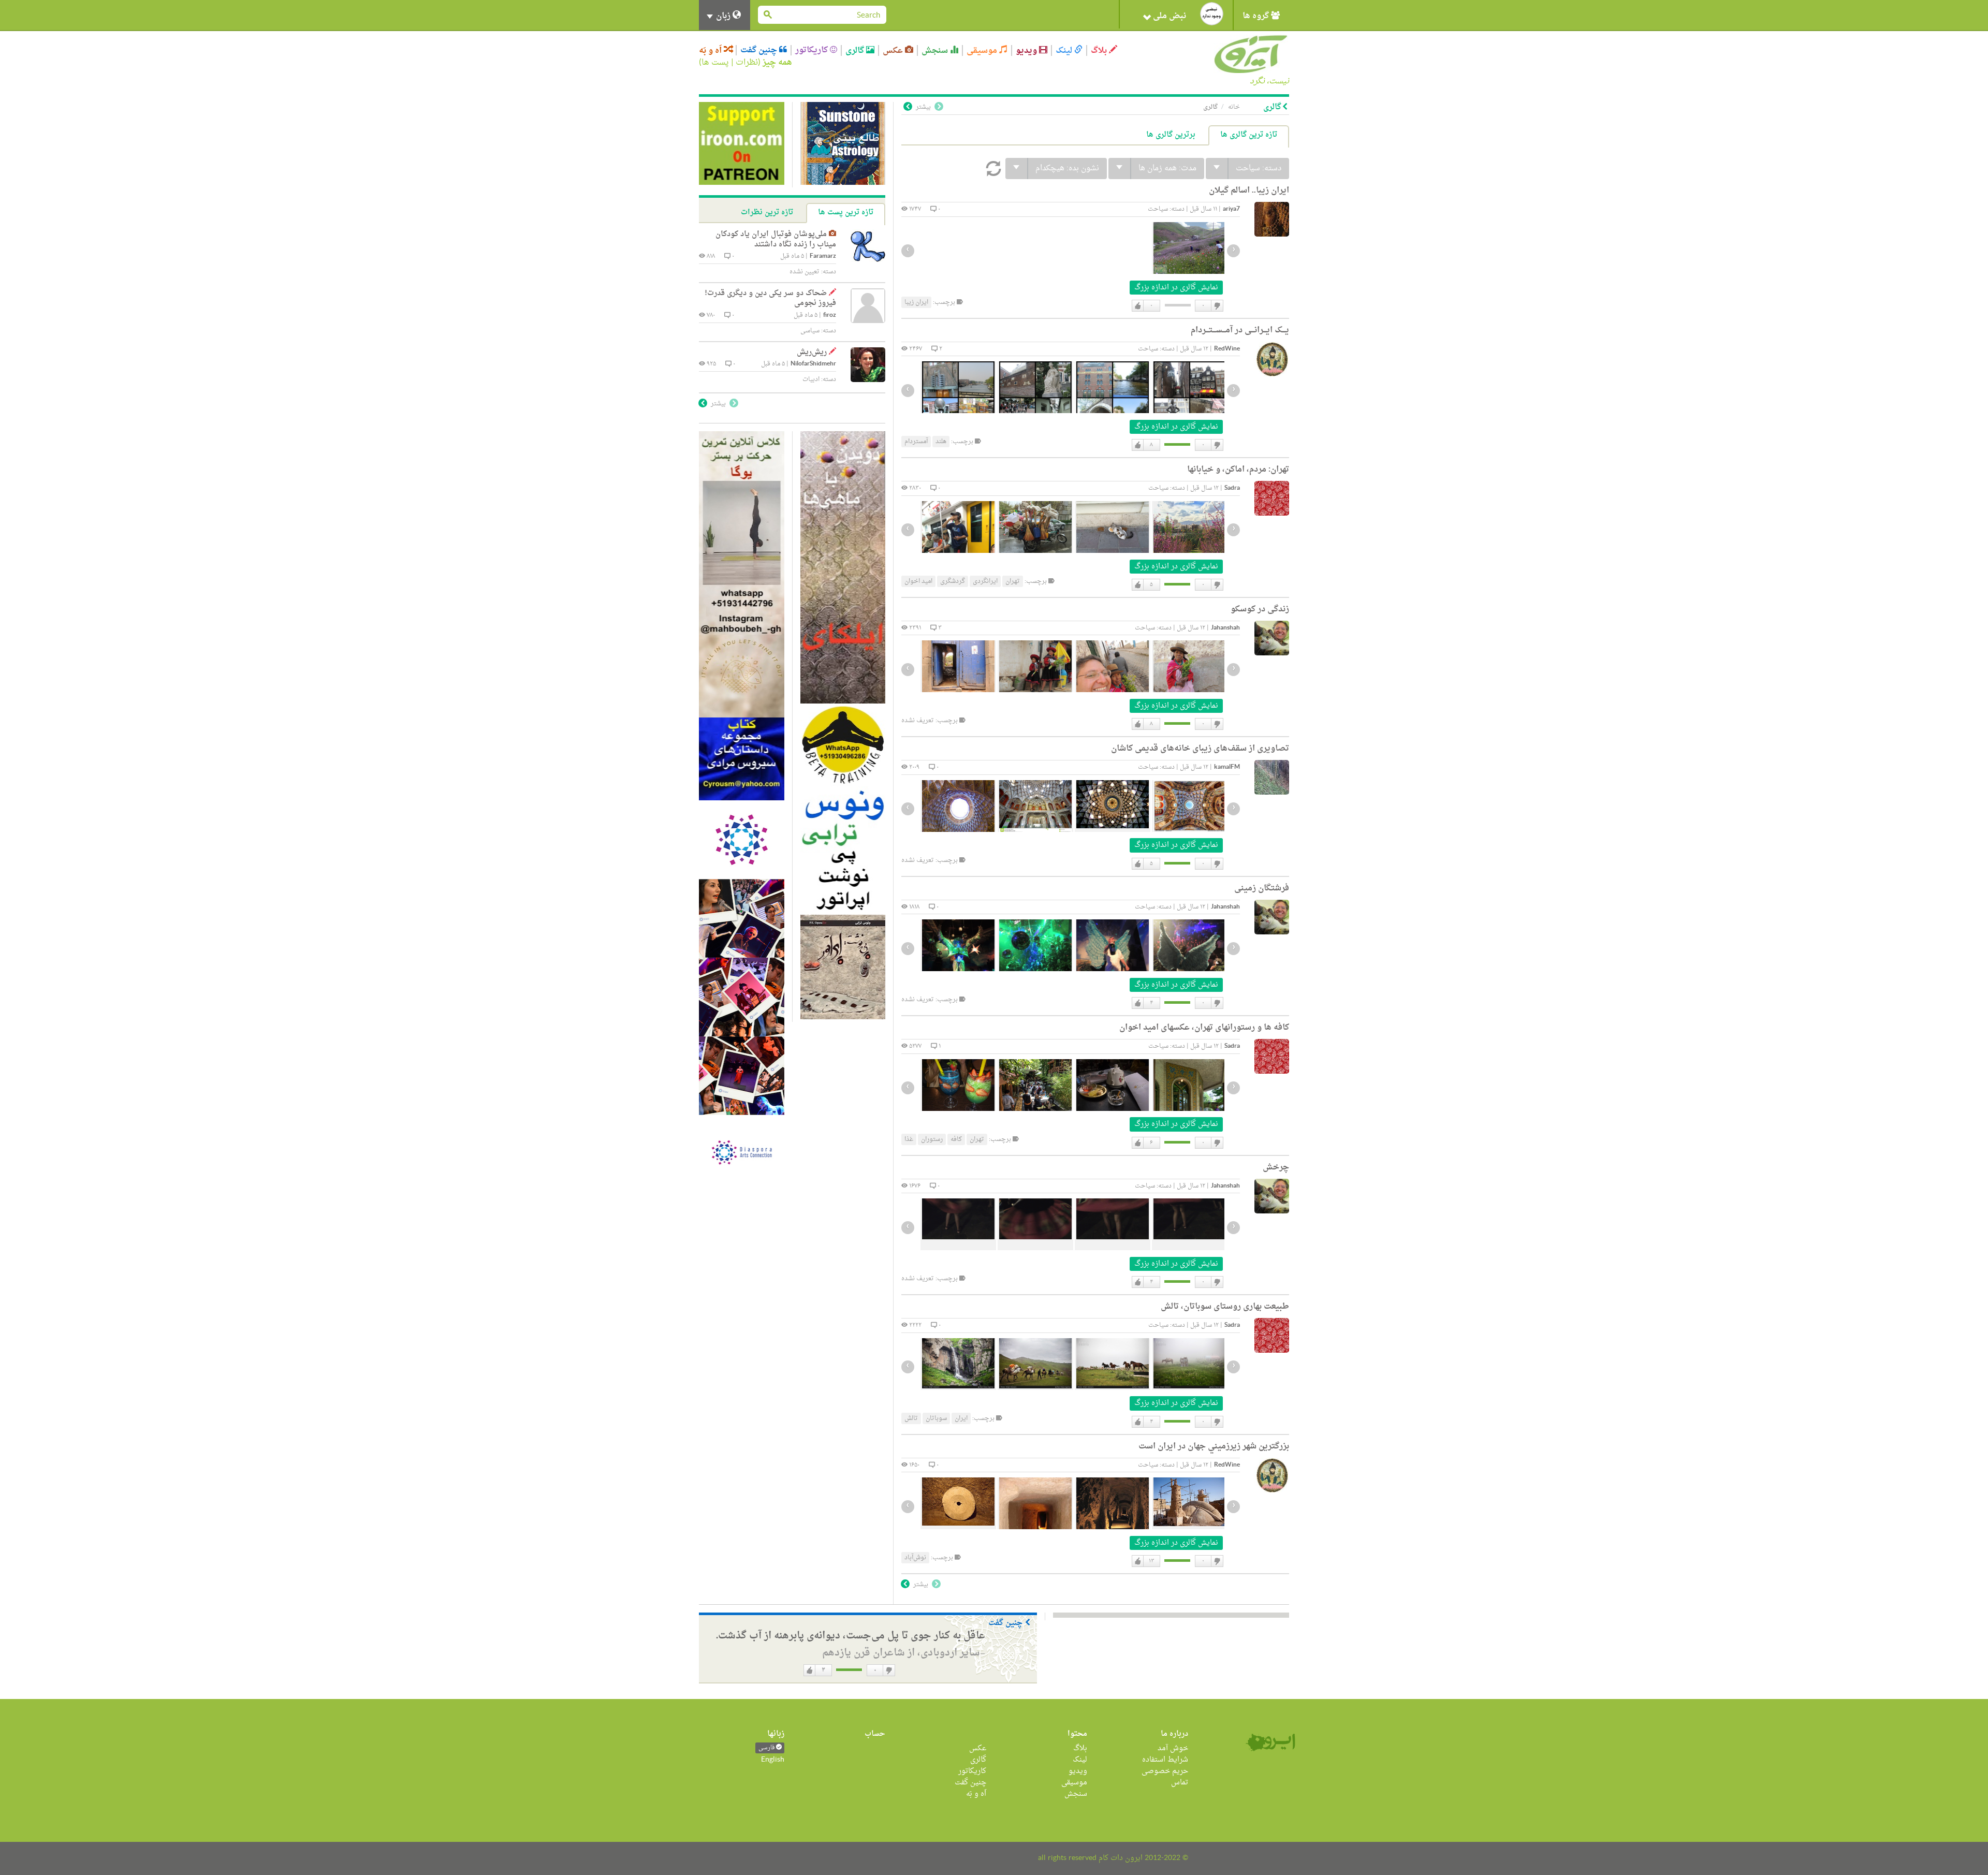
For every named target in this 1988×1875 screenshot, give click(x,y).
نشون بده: (1067, 169)
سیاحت (1158, 209)
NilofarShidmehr (813, 364)
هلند (941, 442)
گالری (856, 50)
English (773, 1760)
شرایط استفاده (1165, 1760)
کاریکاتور (813, 50)
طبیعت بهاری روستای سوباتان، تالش (1225, 1307)
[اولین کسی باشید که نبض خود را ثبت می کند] (1212, 14)
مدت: (1167, 169)
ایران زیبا (916, 302)
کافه (956, 1139)
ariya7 (1231, 209)
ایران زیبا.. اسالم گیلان (1249, 191)
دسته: (1259, 169)
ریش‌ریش (812, 352)
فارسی (767, 1748)
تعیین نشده (805, 272)
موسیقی (983, 50)
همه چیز (777, 63)
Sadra (1232, 488)
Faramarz (823, 257)
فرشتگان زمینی (1262, 888)
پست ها (715, 63)
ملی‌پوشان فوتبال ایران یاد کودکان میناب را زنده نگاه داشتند (776, 239)
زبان (723, 16)
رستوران (932, 1139)
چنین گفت (760, 50)
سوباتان (936, 1418)
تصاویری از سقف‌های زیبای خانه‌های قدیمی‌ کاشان (1200, 749)
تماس (1180, 1783)
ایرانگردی (985, 581)
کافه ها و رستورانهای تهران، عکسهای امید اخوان (1204, 1028)
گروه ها (1257, 16)
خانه (1234, 107)
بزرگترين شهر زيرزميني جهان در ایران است (1214, 1446)
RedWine (1227, 349)
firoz (830, 316)
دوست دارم (1138, 306)
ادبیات (811, 379)
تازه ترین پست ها (846, 213)
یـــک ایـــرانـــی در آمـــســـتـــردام (1240, 330)
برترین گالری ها (1171, 135)
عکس (894, 50)
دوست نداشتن (1217, 306)
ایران (961, 1418)
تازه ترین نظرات (767, 213)
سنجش (936, 50)
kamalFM (1227, 767)
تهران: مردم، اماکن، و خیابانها (1238, 470)
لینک (1065, 50)
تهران (1013, 581)
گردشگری (953, 581)
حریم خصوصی (1165, 1771)
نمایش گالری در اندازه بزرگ (1176, 288)
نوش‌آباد (915, 1558)
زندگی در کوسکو (1260, 609)
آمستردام (916, 442)
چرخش (1276, 1167)
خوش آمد (1173, 1748)
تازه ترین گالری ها (1249, 135)
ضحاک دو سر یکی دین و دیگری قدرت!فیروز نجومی (770, 298)
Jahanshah (1225, 628)
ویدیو (1027, 50)
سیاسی (810, 331)
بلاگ (1100, 50)
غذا (909, 1139)
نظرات (747, 63)
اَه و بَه (711, 50)
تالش (911, 1418)
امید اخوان (918, 581)
